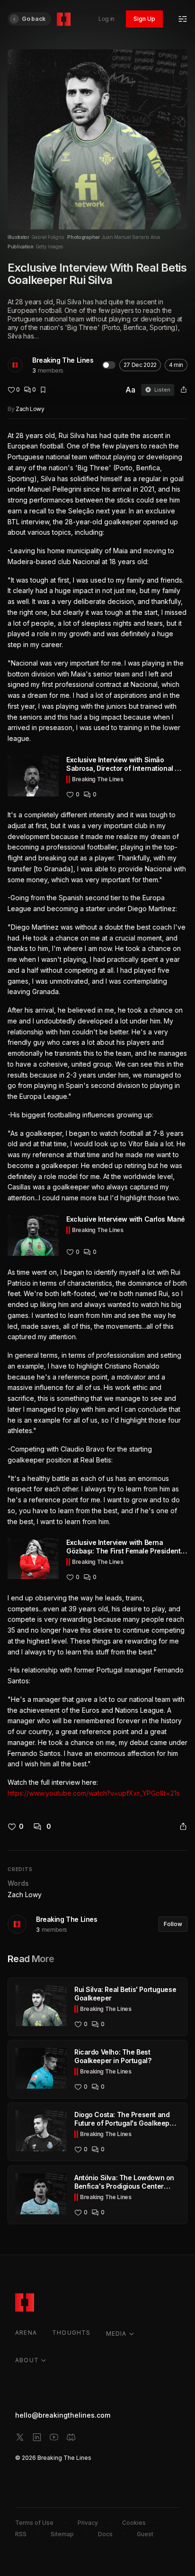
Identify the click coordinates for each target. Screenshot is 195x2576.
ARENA (26, 2333)
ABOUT (27, 2360)
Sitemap (62, 2534)
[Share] (184, 390)
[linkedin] (37, 2437)
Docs (105, 2534)
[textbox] (97, 1115)
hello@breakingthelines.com (63, 2415)
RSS (21, 2534)
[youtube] (54, 2437)
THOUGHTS (71, 2333)
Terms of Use (34, 2523)
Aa (130, 390)
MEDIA (116, 2334)
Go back (34, 19)
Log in (106, 19)
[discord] (71, 2437)
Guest (145, 2534)
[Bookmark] (43, 390)
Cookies (134, 2523)
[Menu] (183, 19)
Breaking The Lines (63, 360)
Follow (173, 1924)
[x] (20, 2437)
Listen (162, 390)
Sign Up (144, 19)
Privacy (88, 2523)
